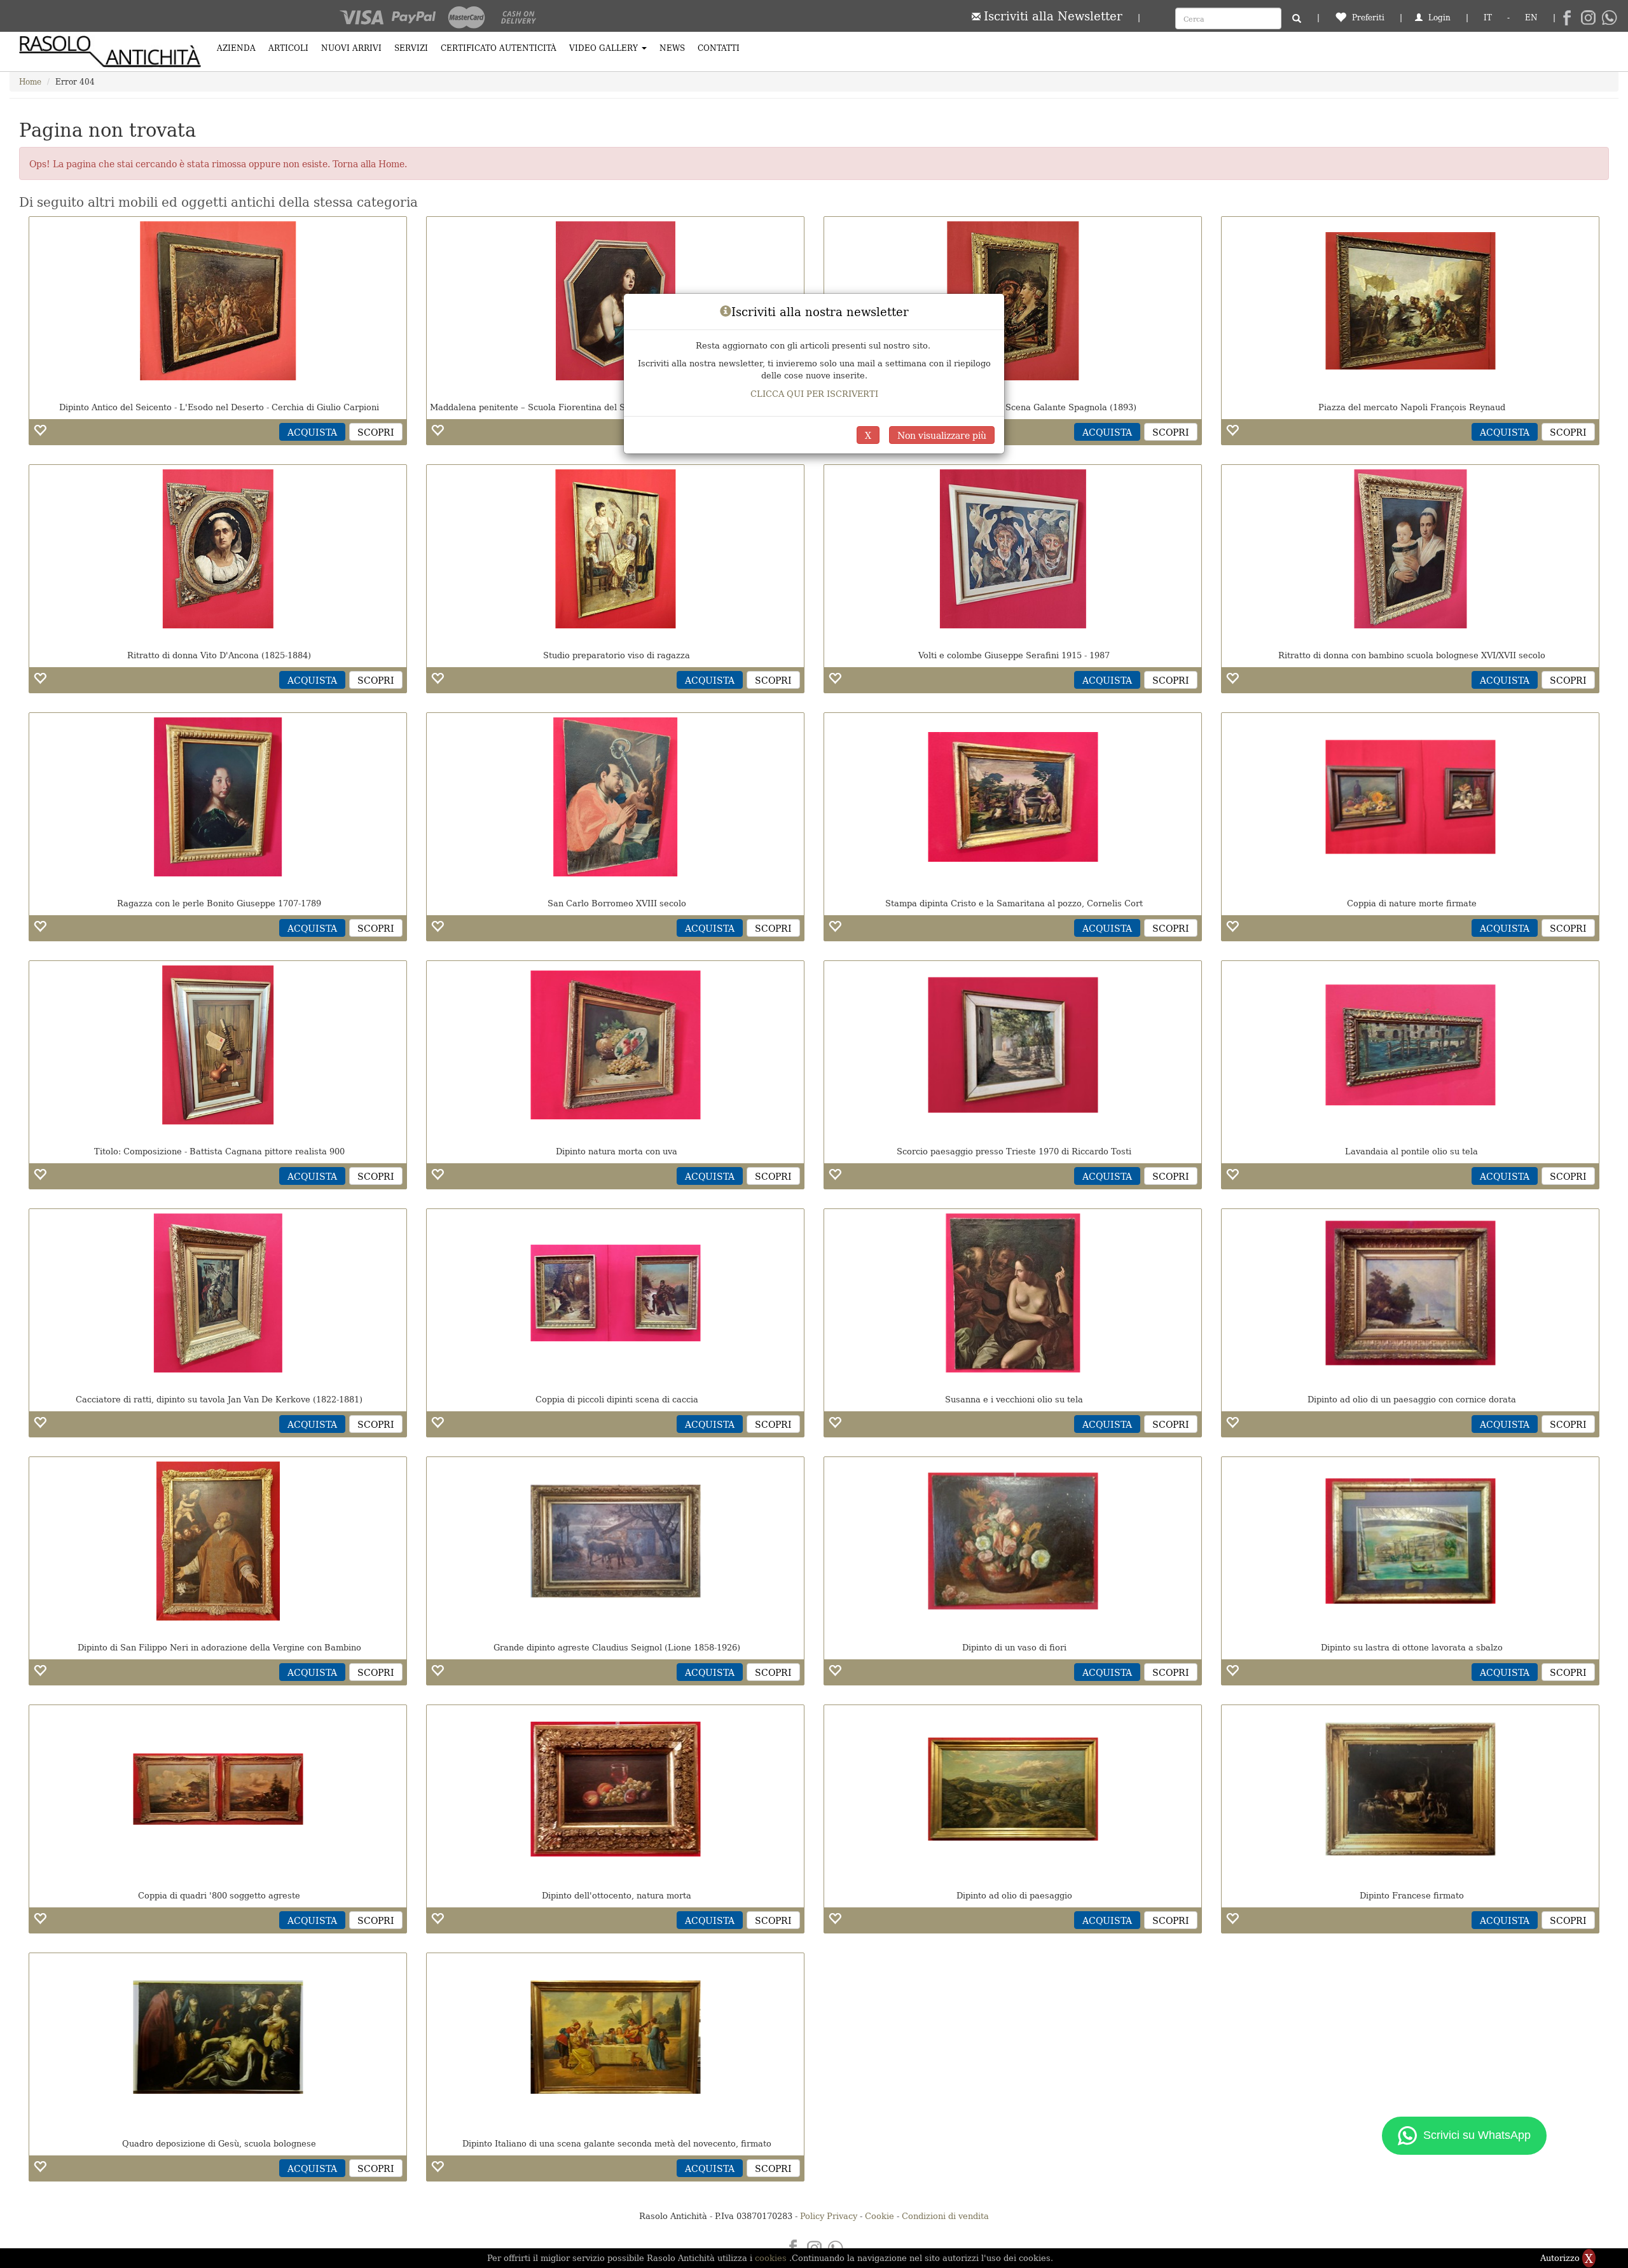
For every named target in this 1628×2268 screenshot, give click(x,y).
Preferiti (1367, 17)
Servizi (411, 47)
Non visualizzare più (942, 435)
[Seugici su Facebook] (1567, 18)
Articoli (288, 47)
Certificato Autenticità (499, 47)
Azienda (236, 47)
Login (1438, 17)
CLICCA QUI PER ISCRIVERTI (814, 393)
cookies (772, 2258)
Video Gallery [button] (605, 47)
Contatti (719, 47)
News (672, 47)
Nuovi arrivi (351, 47)
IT (1488, 17)
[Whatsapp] (1609, 18)
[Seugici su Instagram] (1588, 18)
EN (1531, 17)
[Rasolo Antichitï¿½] (110, 52)
